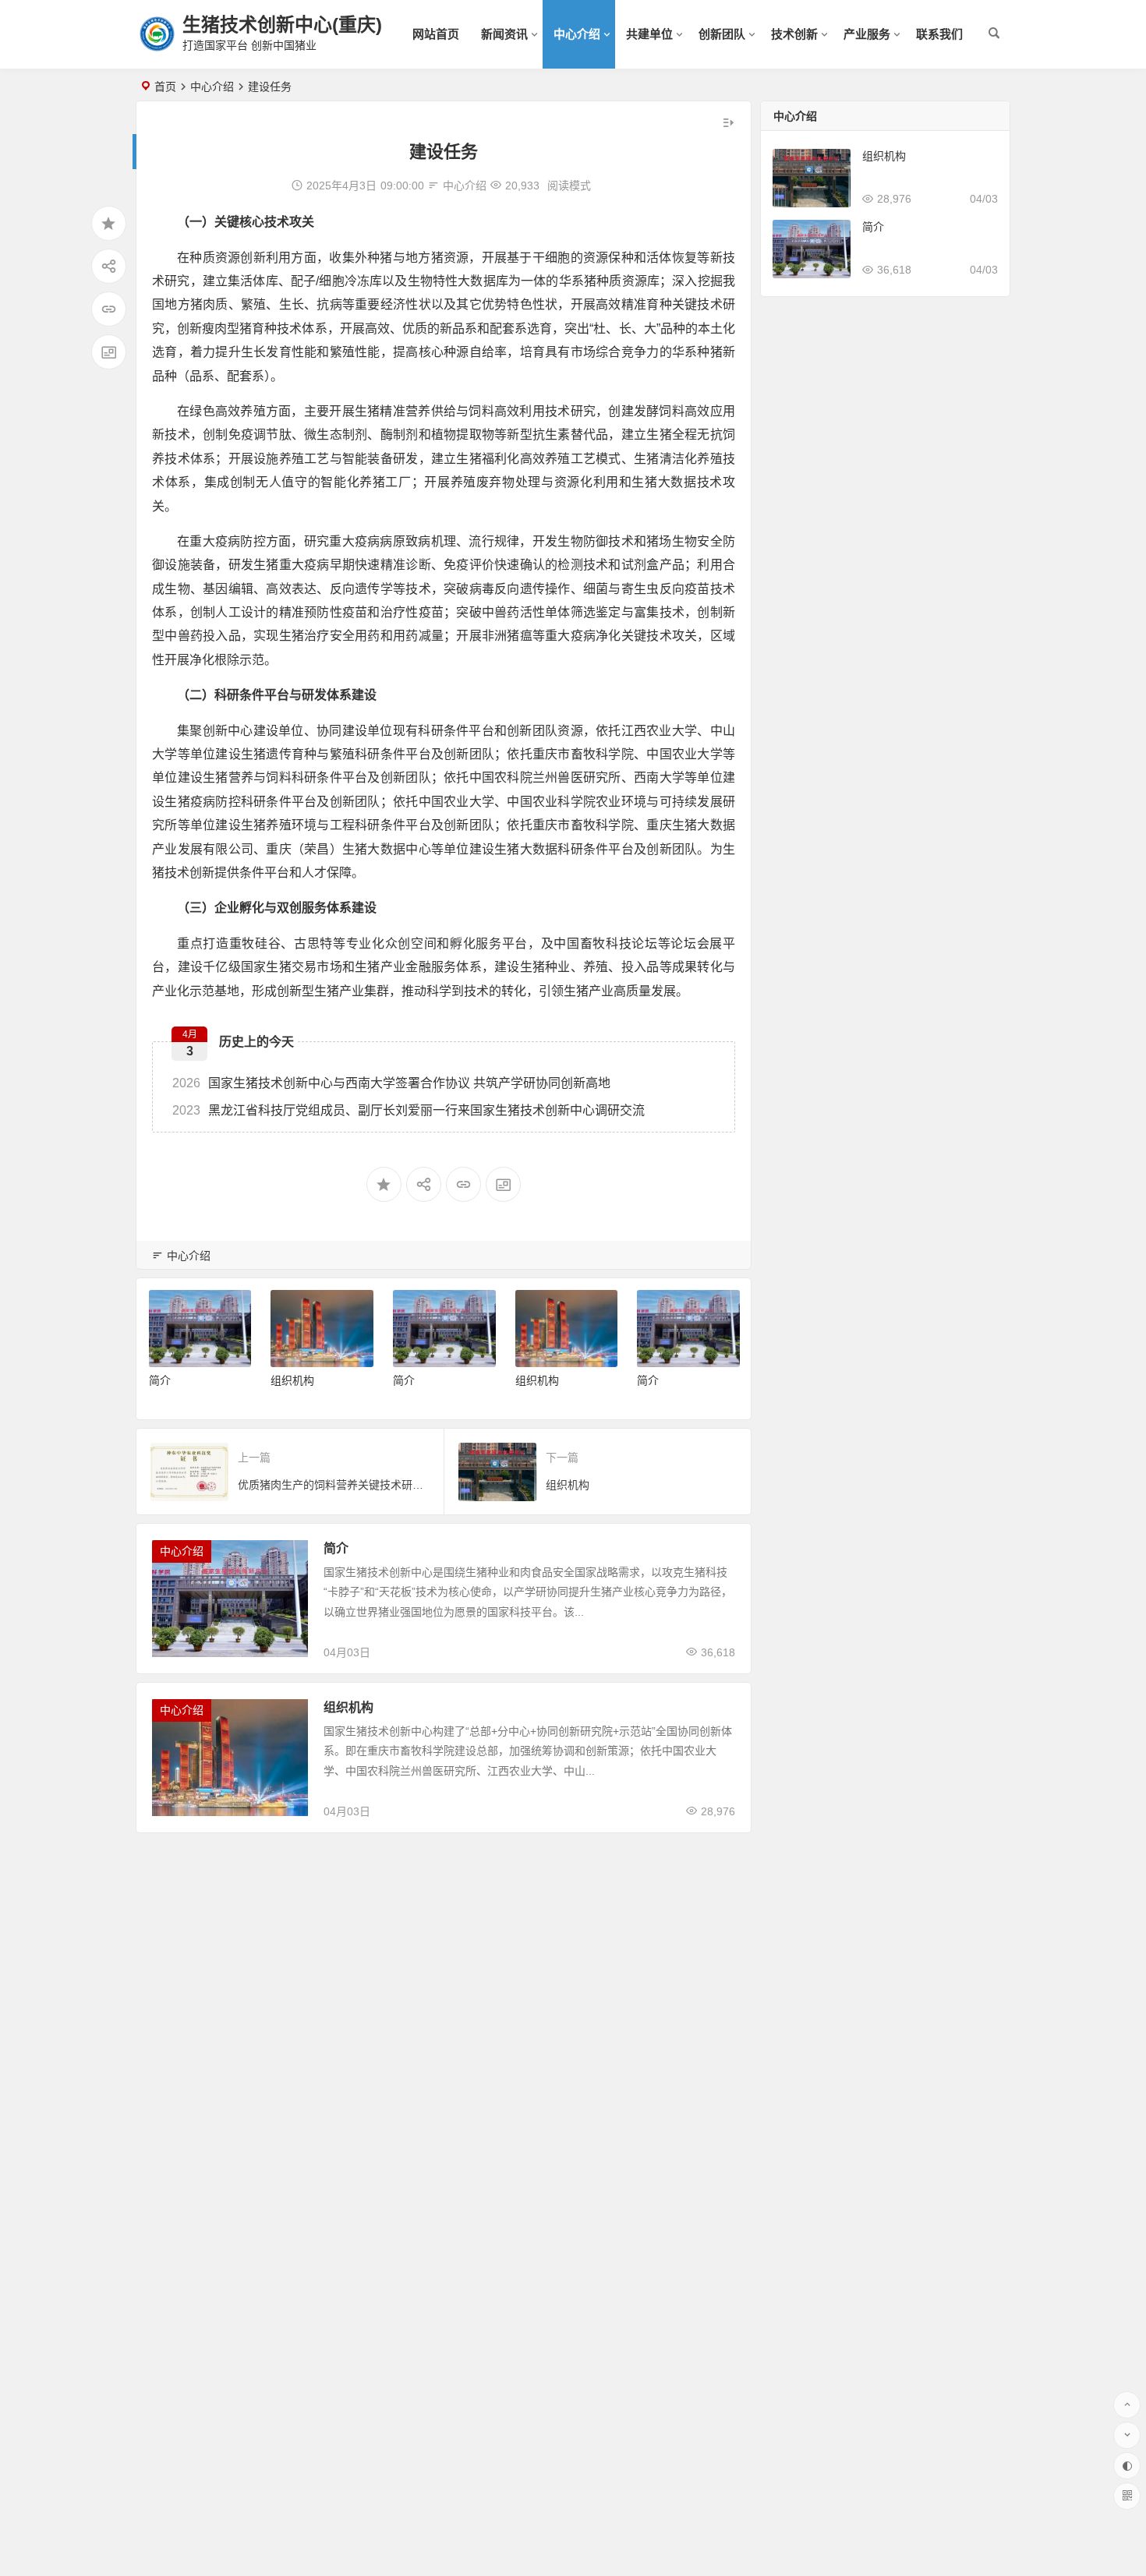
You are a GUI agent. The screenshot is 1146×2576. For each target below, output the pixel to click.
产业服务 (867, 34)
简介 (160, 1380)
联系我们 (939, 34)
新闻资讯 (504, 34)
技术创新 (794, 34)
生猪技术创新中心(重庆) (282, 25)
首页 (165, 87)
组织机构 (292, 1380)
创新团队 (722, 34)
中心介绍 (577, 34)
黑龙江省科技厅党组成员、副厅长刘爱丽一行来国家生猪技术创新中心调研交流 (409, 1110)
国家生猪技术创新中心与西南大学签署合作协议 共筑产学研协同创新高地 (391, 1083)
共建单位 (649, 34)
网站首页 (436, 34)
